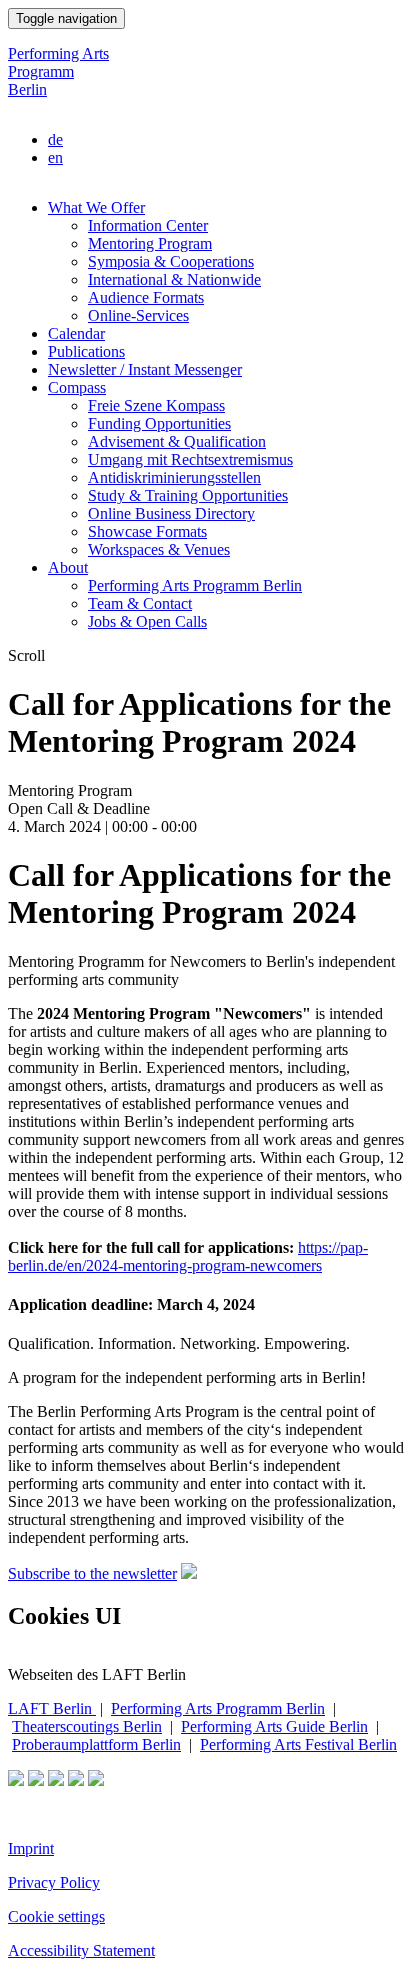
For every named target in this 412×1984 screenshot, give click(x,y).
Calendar (76, 333)
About (68, 567)
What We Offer (96, 207)
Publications (86, 351)
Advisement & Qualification (177, 441)
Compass (77, 387)
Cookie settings (56, 1916)
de (55, 139)
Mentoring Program (150, 243)
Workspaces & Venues (159, 549)
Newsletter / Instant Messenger (145, 369)
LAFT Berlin (52, 1708)
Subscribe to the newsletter (92, 1573)
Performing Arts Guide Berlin (274, 1726)
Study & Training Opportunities (188, 495)
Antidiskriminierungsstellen (174, 477)
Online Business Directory (171, 513)
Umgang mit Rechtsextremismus (190, 459)
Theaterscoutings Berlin (87, 1726)
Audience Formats (146, 297)
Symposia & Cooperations (171, 261)
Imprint (31, 1848)
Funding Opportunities (159, 423)
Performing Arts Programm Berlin (58, 71)
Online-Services (138, 315)
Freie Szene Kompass (156, 405)
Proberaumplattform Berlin (96, 1744)
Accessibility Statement (81, 1950)
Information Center (148, 225)
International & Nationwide (174, 279)
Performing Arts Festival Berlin (298, 1744)
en (55, 157)
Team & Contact (140, 603)
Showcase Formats (147, 531)
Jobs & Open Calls (147, 621)
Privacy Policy (54, 1882)
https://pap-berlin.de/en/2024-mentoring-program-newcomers (188, 1256)
